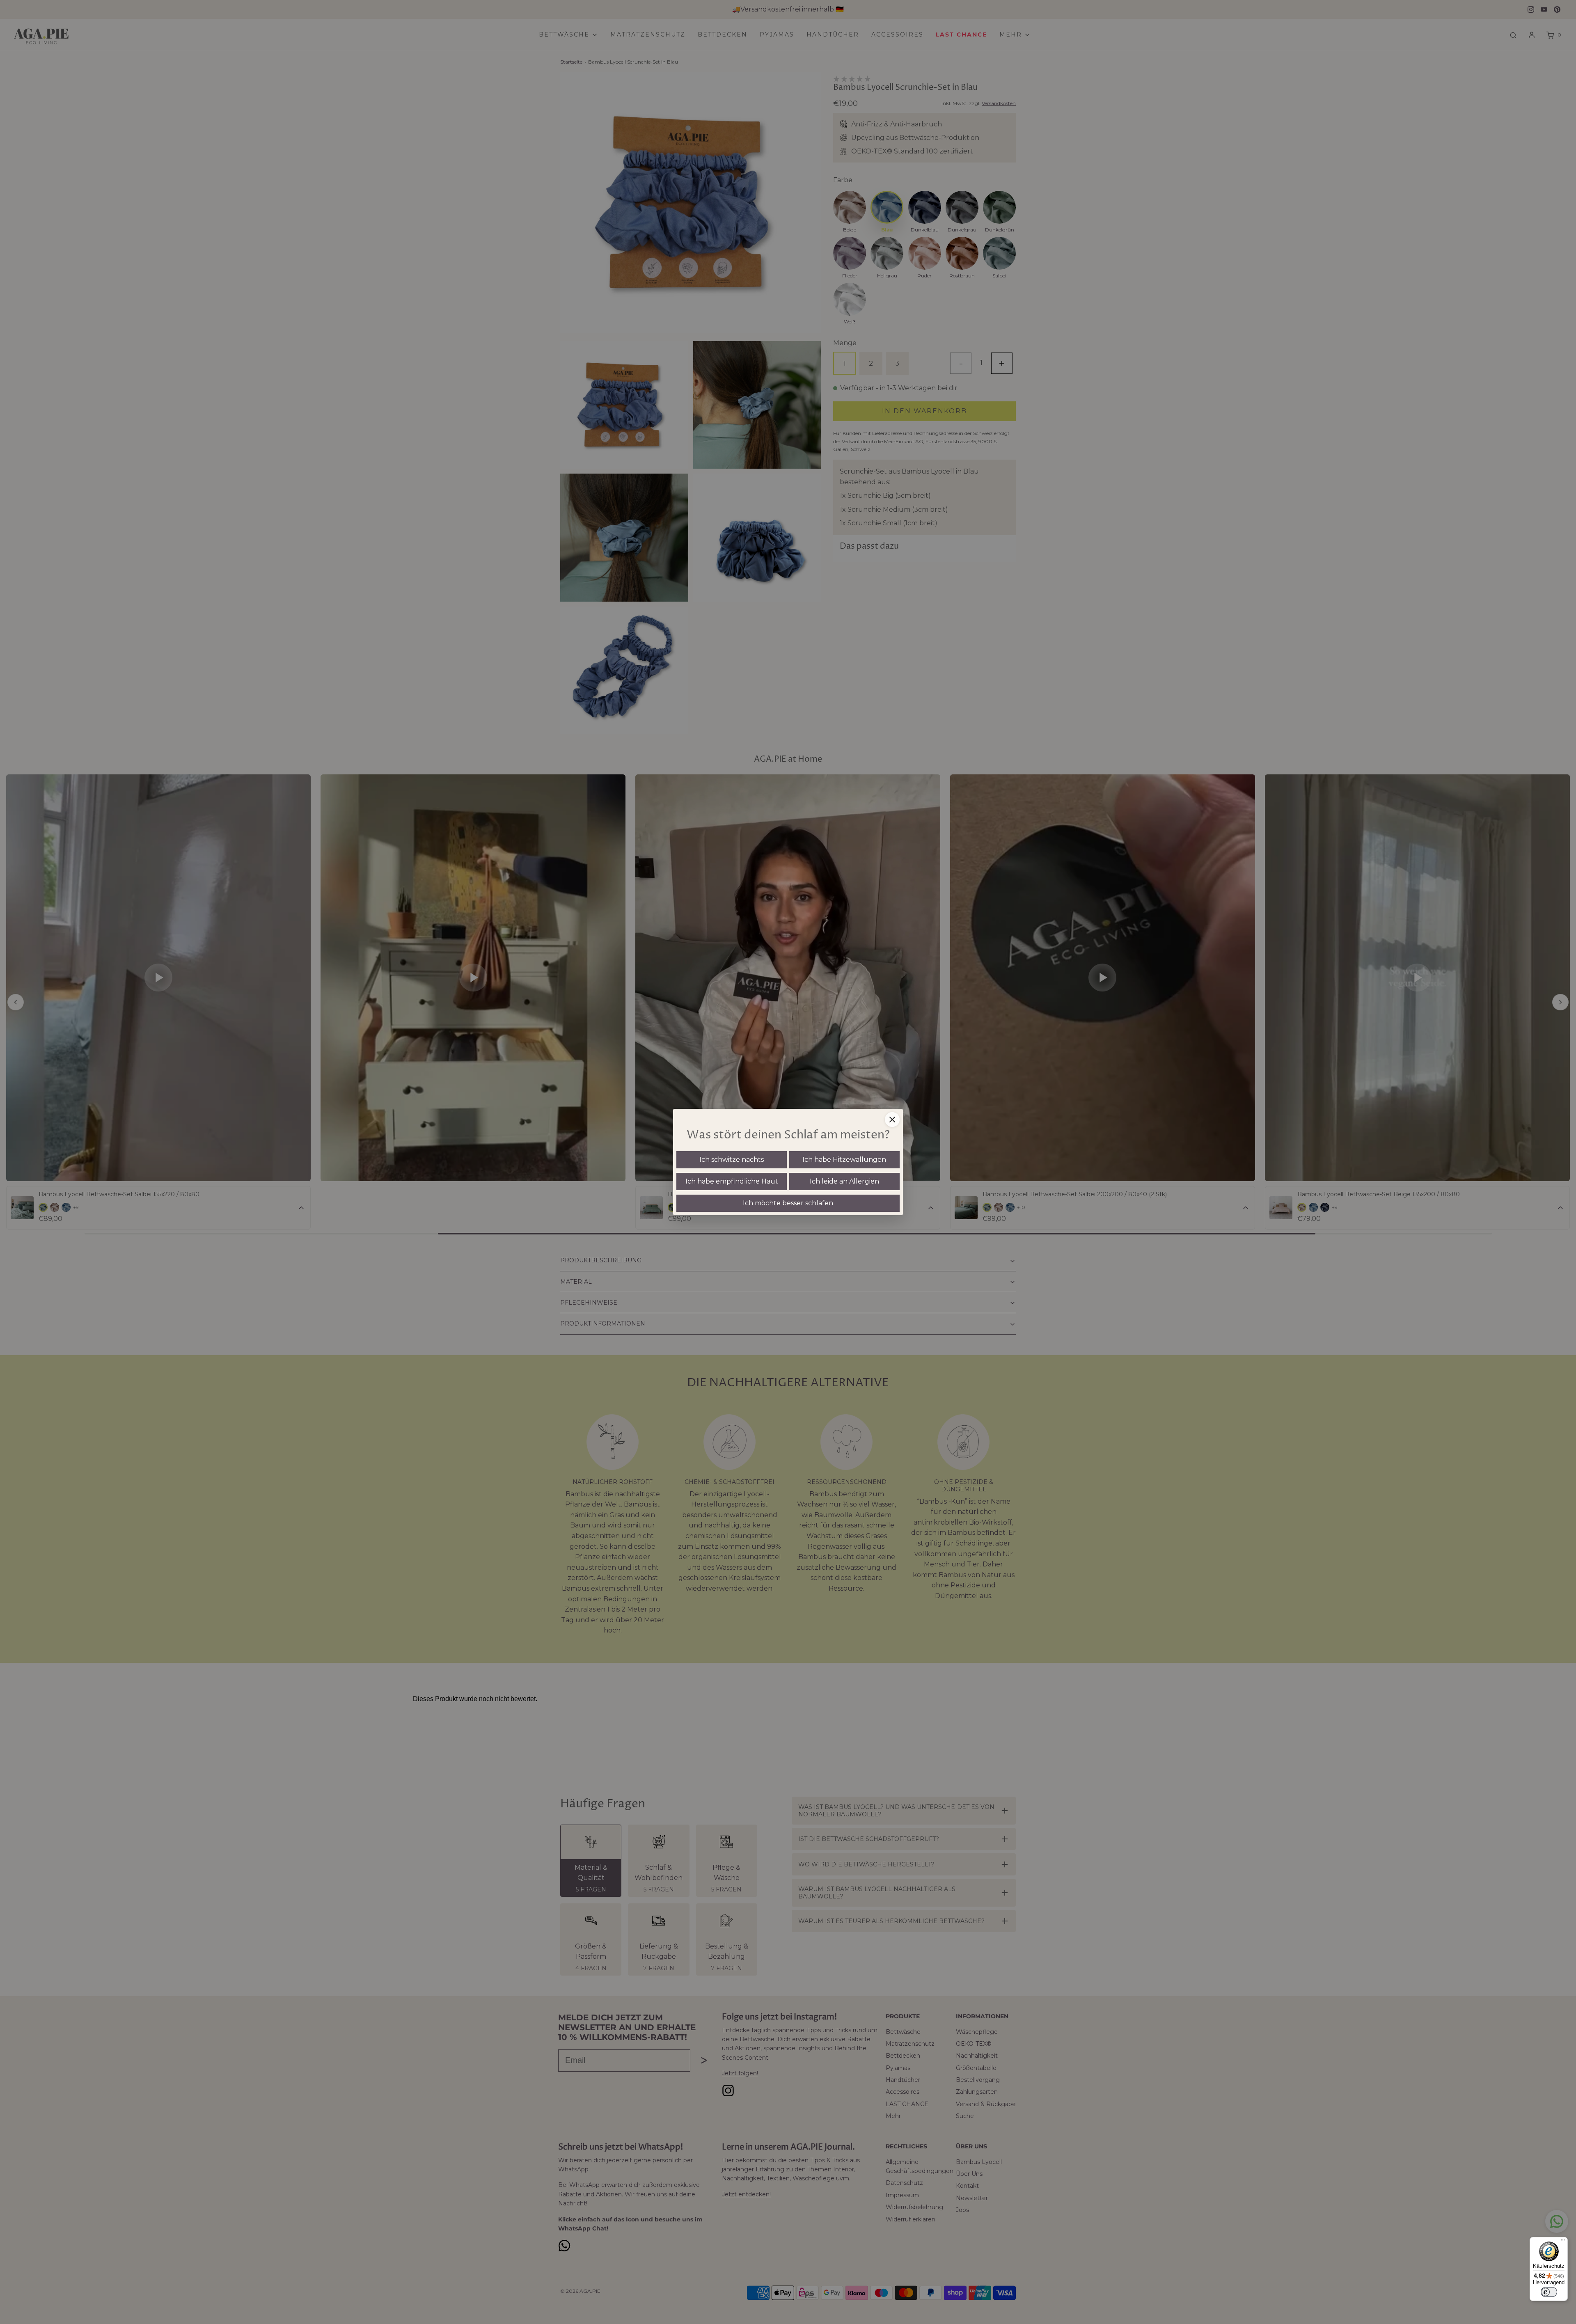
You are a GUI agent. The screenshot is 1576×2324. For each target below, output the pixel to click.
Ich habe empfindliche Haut (732, 1181)
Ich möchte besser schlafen (788, 1203)
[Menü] (1563, 2242)
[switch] (1549, 2292)
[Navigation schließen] (892, 1120)
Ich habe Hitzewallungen (844, 1160)
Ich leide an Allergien (844, 1181)
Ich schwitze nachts (732, 1160)
